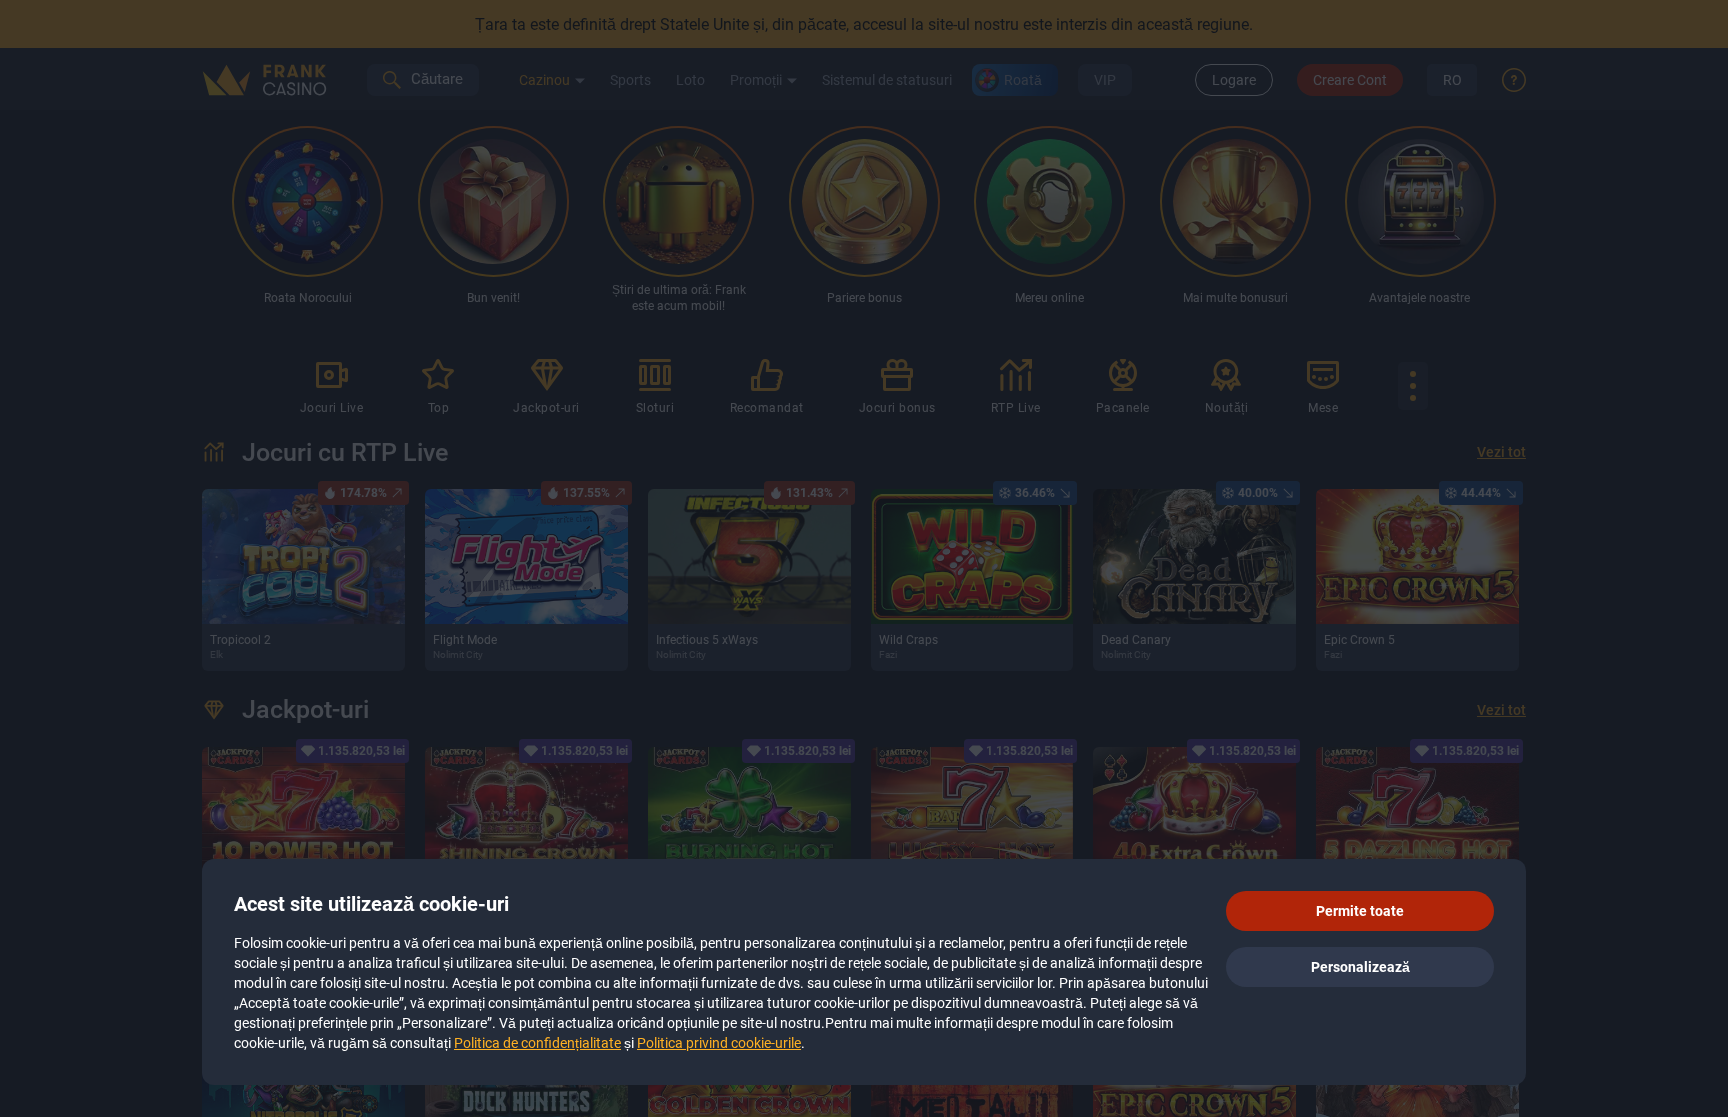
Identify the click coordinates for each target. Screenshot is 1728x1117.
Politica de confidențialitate (537, 1043)
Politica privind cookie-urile (719, 1043)
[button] (1360, 911)
